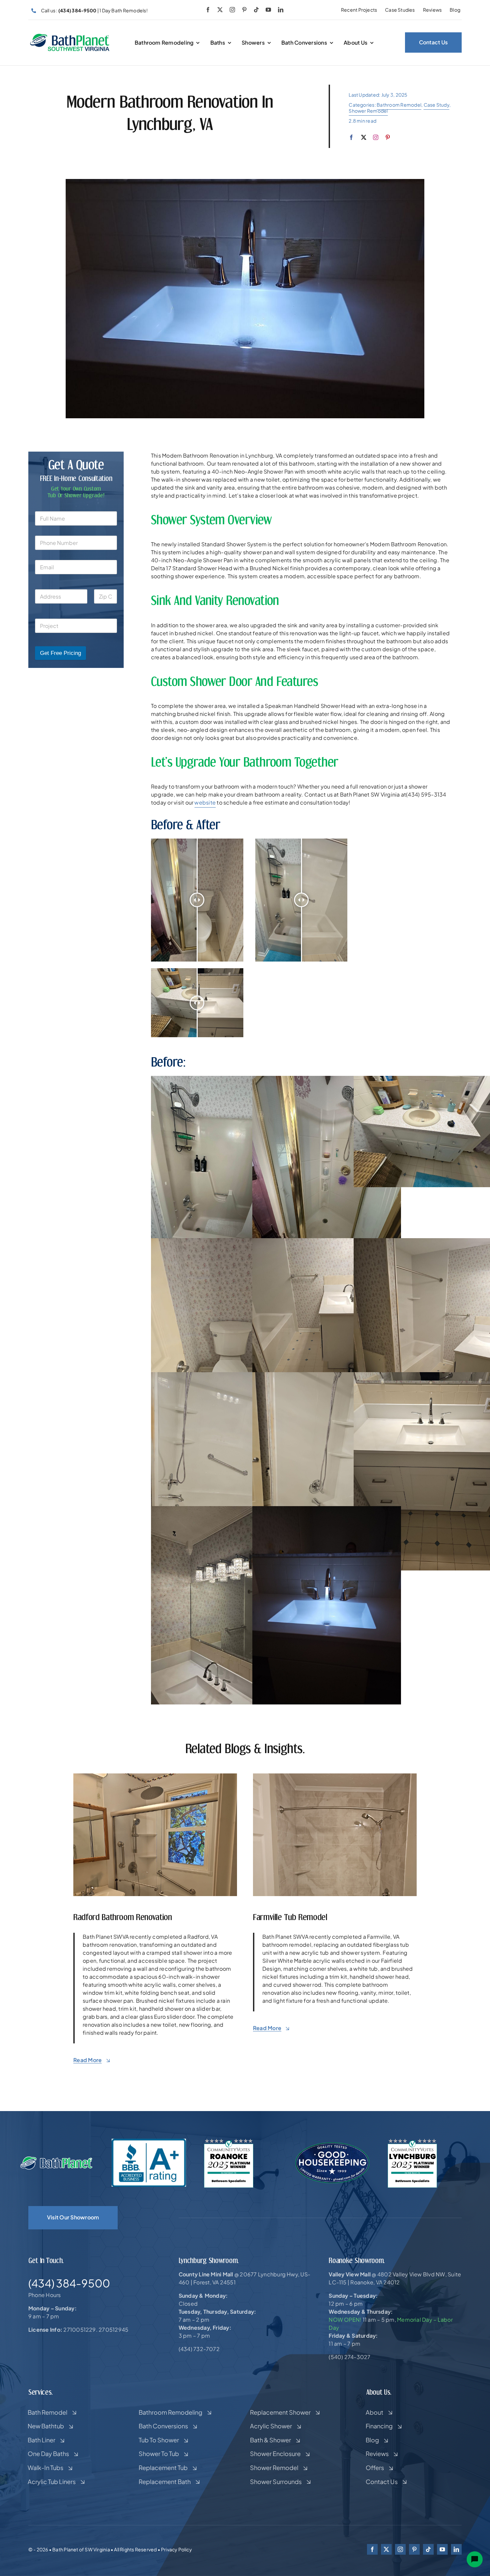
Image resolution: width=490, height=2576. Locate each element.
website (205, 802)
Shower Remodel (368, 111)
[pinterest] (244, 10)
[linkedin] (281, 10)
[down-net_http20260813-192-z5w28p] (335, 1776)
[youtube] (268, 10)
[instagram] (232, 10)
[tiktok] (256, 10)
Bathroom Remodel (399, 105)
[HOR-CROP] (70, 36)
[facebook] (208, 10)
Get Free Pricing (60, 653)
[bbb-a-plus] (149, 2141)
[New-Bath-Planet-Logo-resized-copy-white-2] (57, 2159)
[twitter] (220, 10)
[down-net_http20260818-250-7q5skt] (155, 1776)
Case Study (436, 105)
